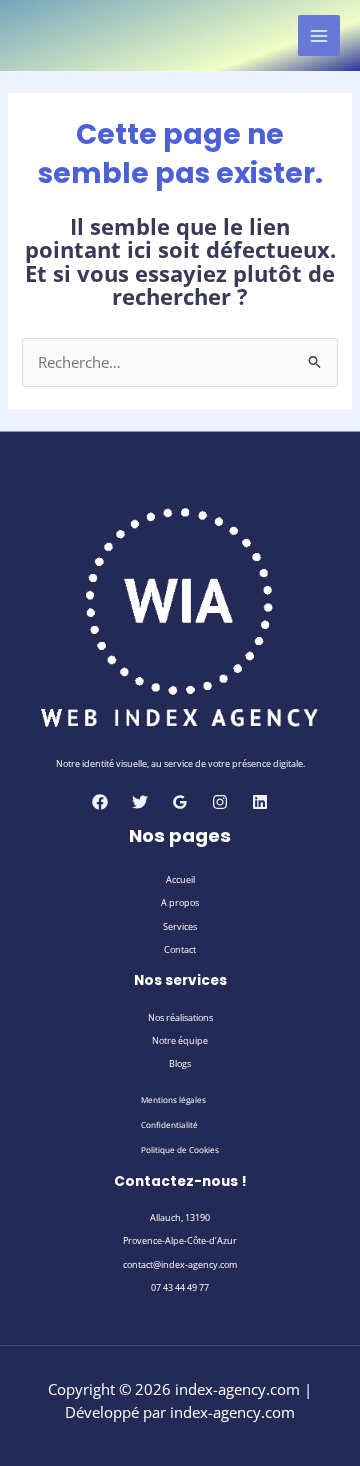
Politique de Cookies (180, 1149)
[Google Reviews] (180, 802)
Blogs (180, 1063)
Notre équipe (180, 1040)
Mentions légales (173, 1099)
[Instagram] (220, 802)
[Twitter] (140, 802)
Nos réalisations (180, 1017)
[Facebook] (100, 802)
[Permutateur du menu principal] (319, 36)
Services (180, 926)
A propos (180, 902)
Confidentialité (169, 1124)
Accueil (180, 879)
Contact (180, 949)
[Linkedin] (260, 802)
